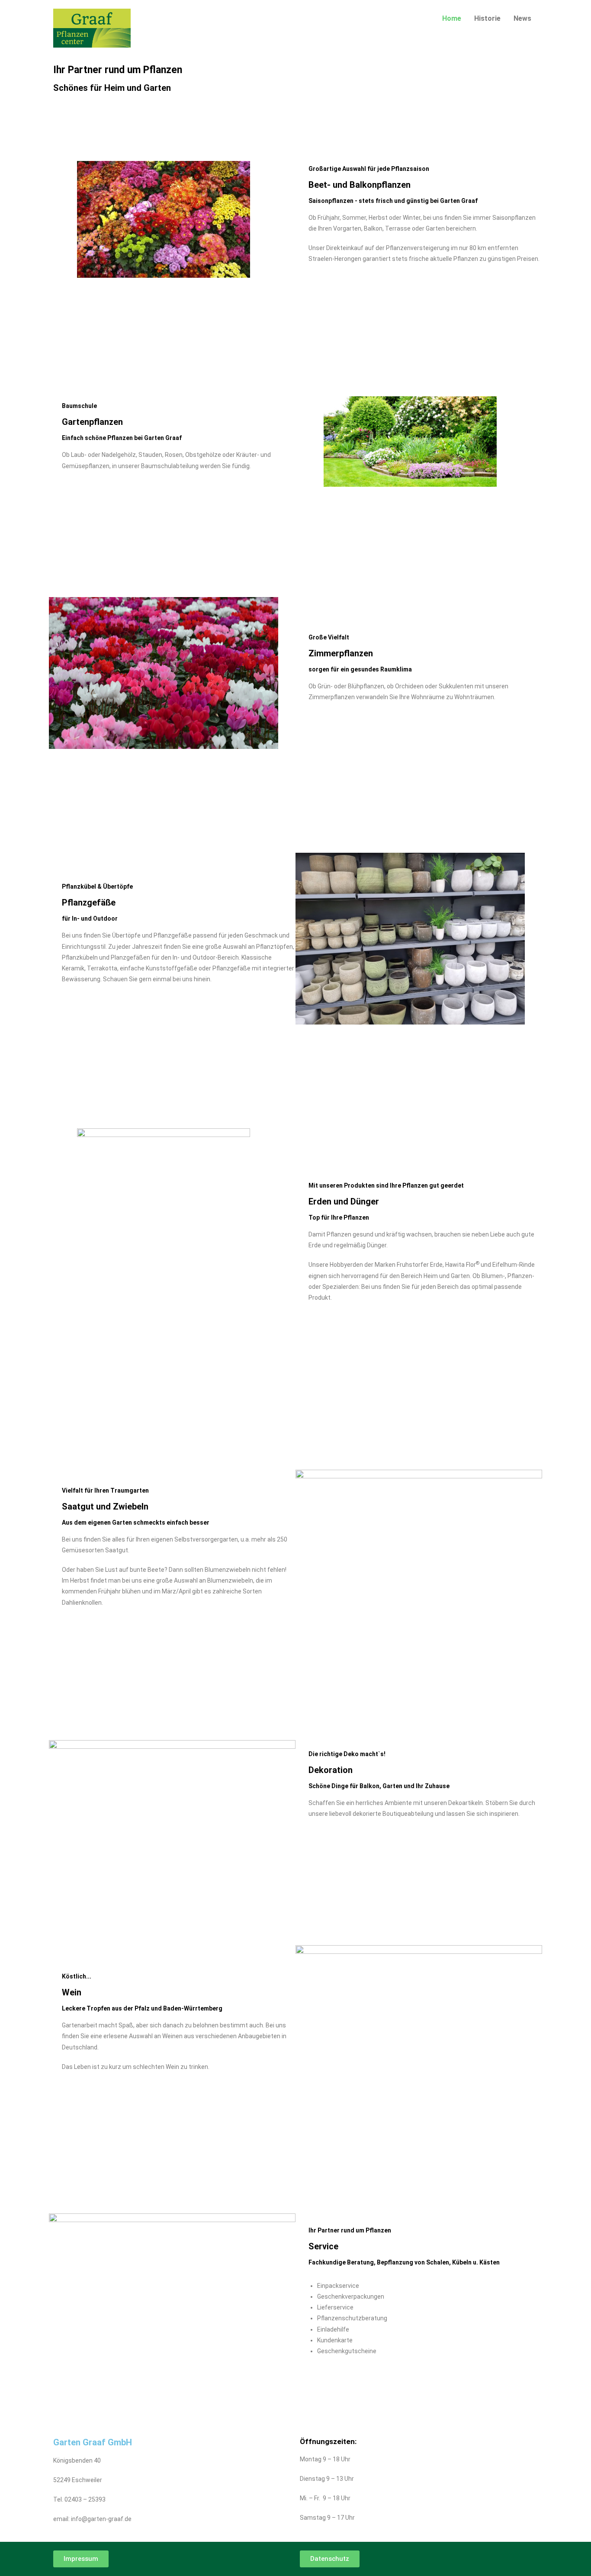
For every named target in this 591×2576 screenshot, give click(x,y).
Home (452, 18)
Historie (487, 18)
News (522, 18)
